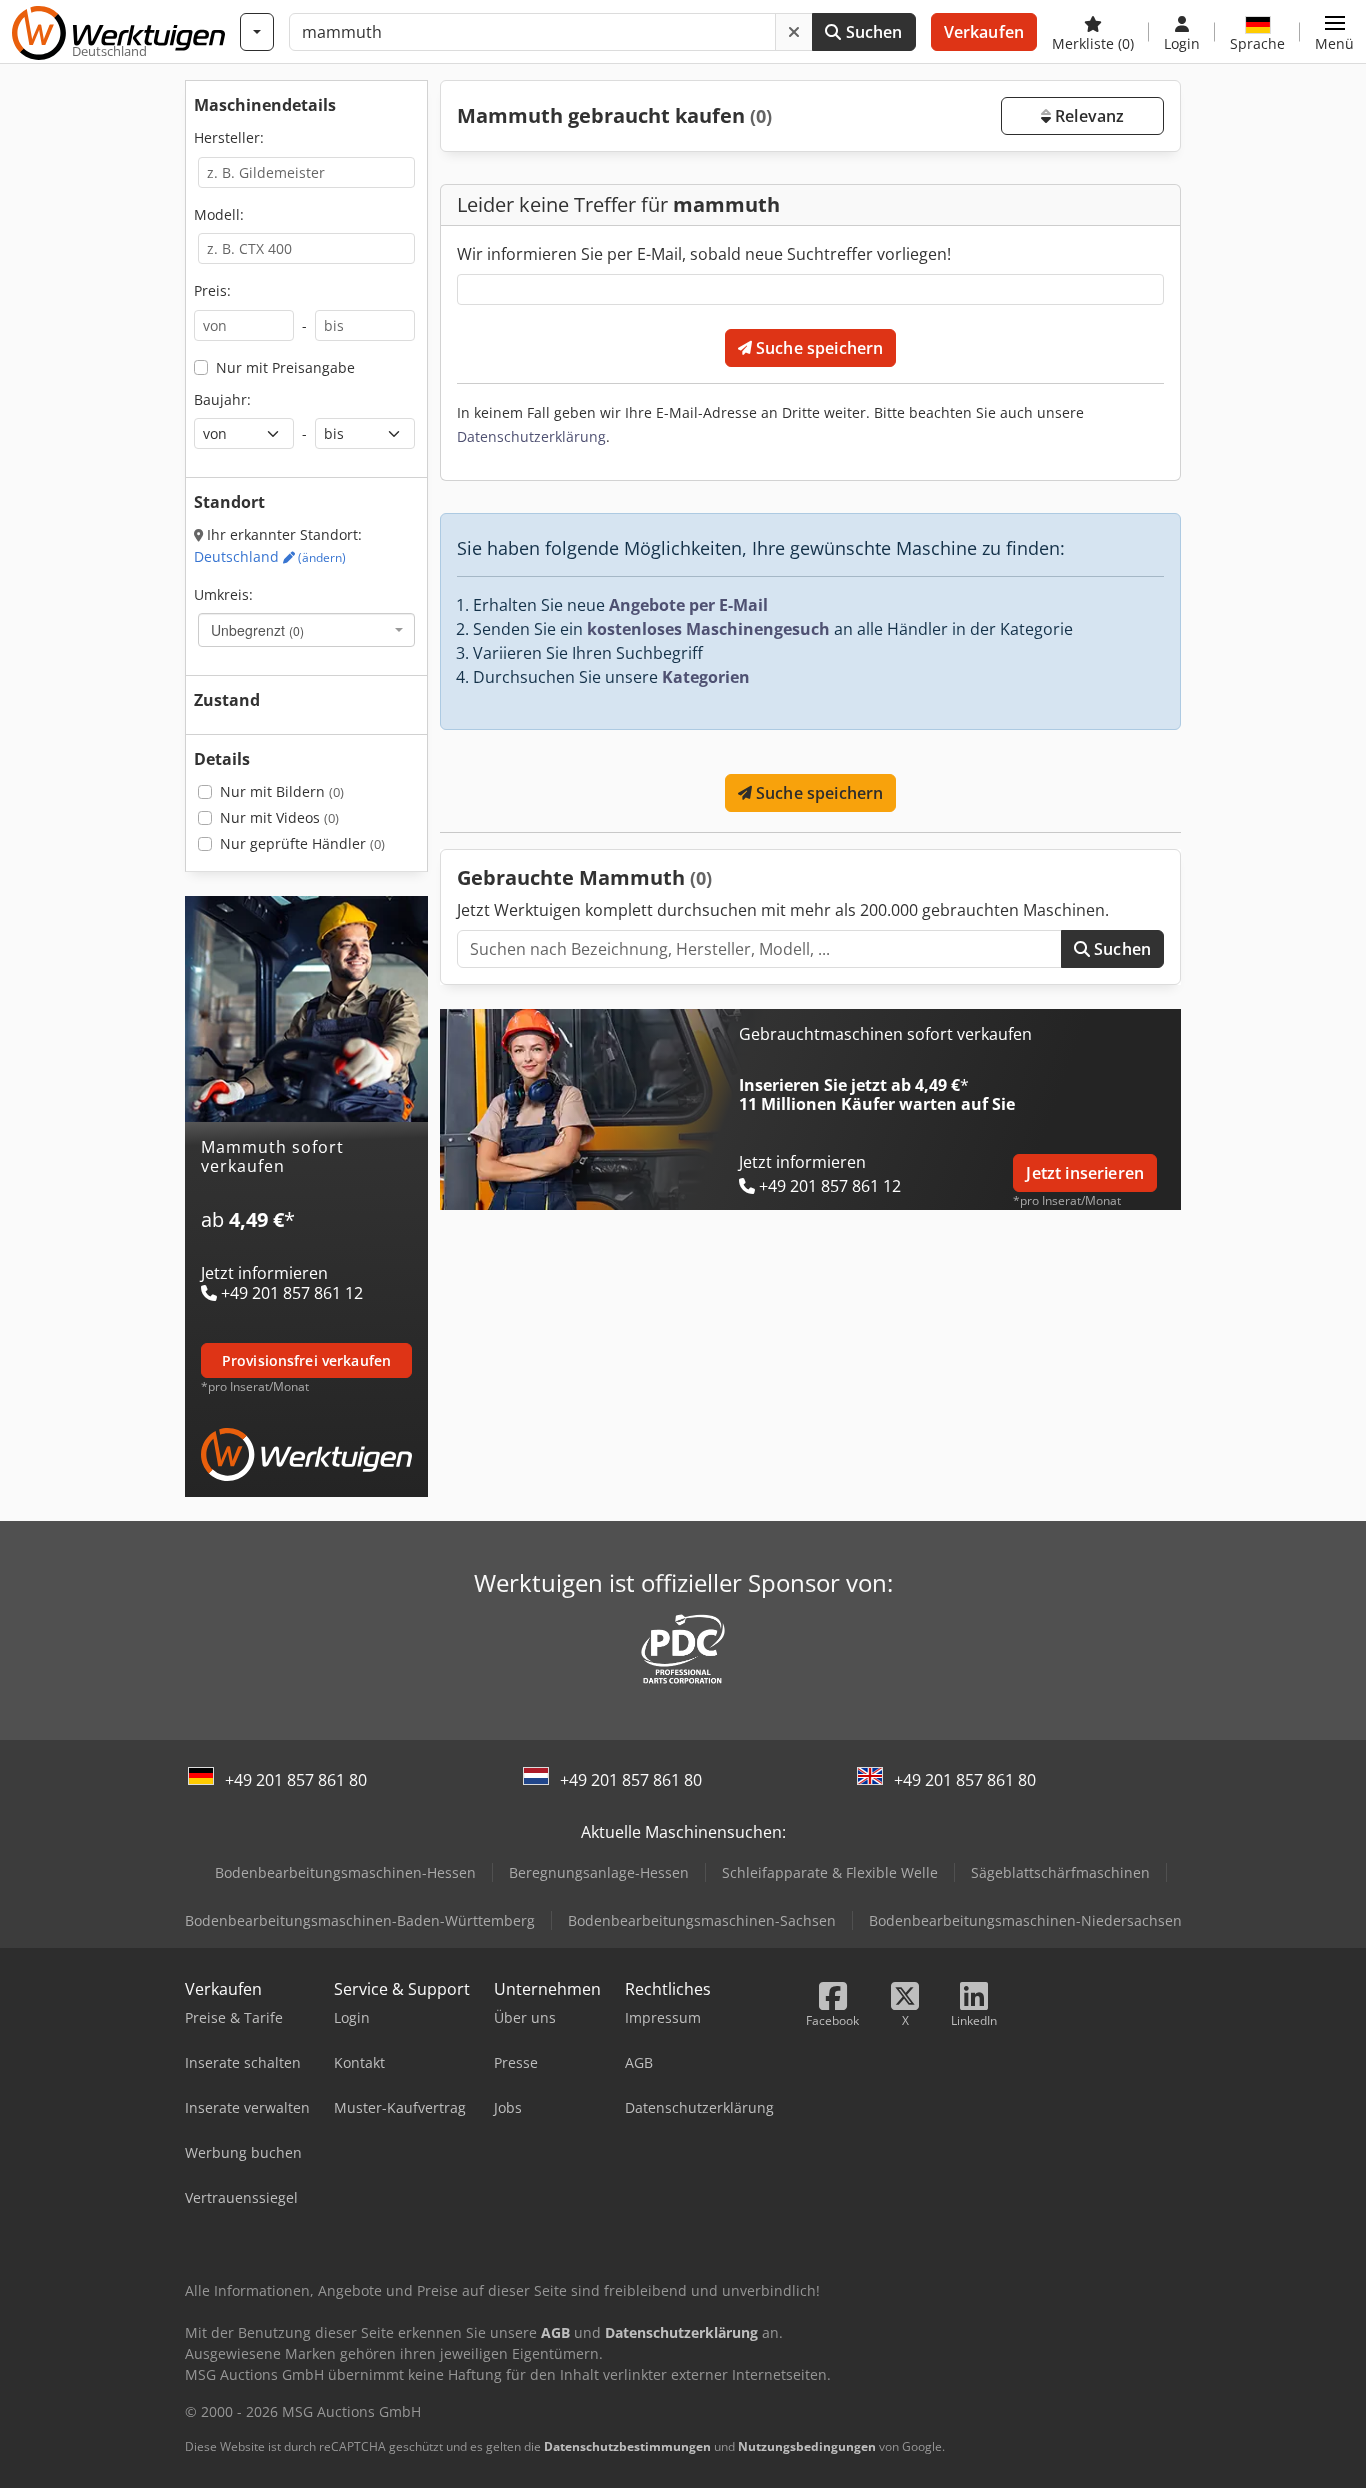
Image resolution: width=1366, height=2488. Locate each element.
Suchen (871, 32)
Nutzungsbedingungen (807, 2446)
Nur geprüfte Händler (302, 843)
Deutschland (270, 556)
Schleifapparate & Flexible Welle (830, 1872)
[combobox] (306, 630)
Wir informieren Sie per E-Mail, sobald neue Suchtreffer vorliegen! (704, 254)
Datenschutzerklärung (531, 436)
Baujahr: (222, 399)
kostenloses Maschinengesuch (708, 629)
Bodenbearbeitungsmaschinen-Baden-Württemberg (360, 1920)
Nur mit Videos (279, 817)
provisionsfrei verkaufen (306, 1360)
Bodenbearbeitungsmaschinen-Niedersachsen (1025, 1920)
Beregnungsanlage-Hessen (599, 1872)
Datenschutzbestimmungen (627, 2446)
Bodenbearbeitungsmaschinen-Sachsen (702, 1920)
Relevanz (1087, 116)
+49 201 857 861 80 (296, 1780)
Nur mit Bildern (282, 791)
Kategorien (706, 677)
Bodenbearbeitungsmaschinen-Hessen (345, 1872)
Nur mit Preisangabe (285, 367)
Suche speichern (818, 348)
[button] (1334, 32)
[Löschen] (794, 32)
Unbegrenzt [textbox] (257, 630)
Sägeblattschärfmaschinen (1060, 1872)
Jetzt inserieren (1085, 1173)
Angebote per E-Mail (688, 605)
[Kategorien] (257, 32)
